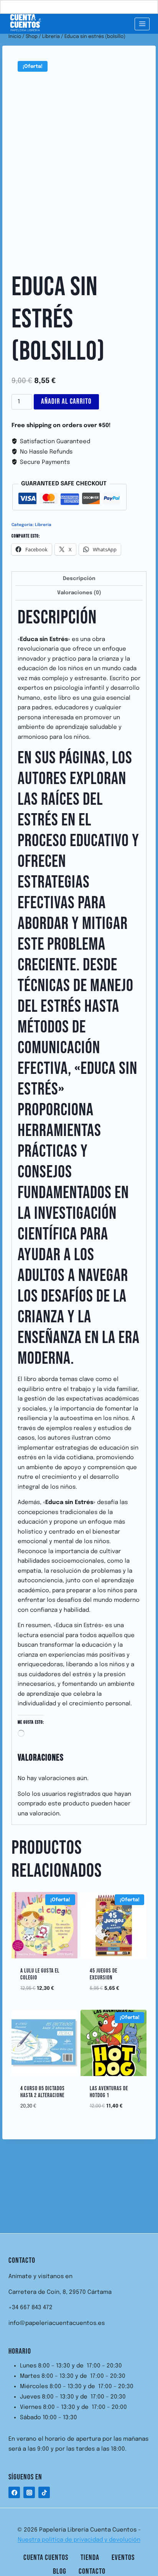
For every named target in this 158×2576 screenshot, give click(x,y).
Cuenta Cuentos (46, 2558)
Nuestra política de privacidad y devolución (79, 2540)
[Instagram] (29, 2492)
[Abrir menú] (142, 24)
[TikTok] (44, 2492)
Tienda (90, 2558)
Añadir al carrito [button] (47, 1986)
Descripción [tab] (79, 579)
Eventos (123, 2558)
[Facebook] (14, 2492)
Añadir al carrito (66, 402)
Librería (43, 525)
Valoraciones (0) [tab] (79, 593)
